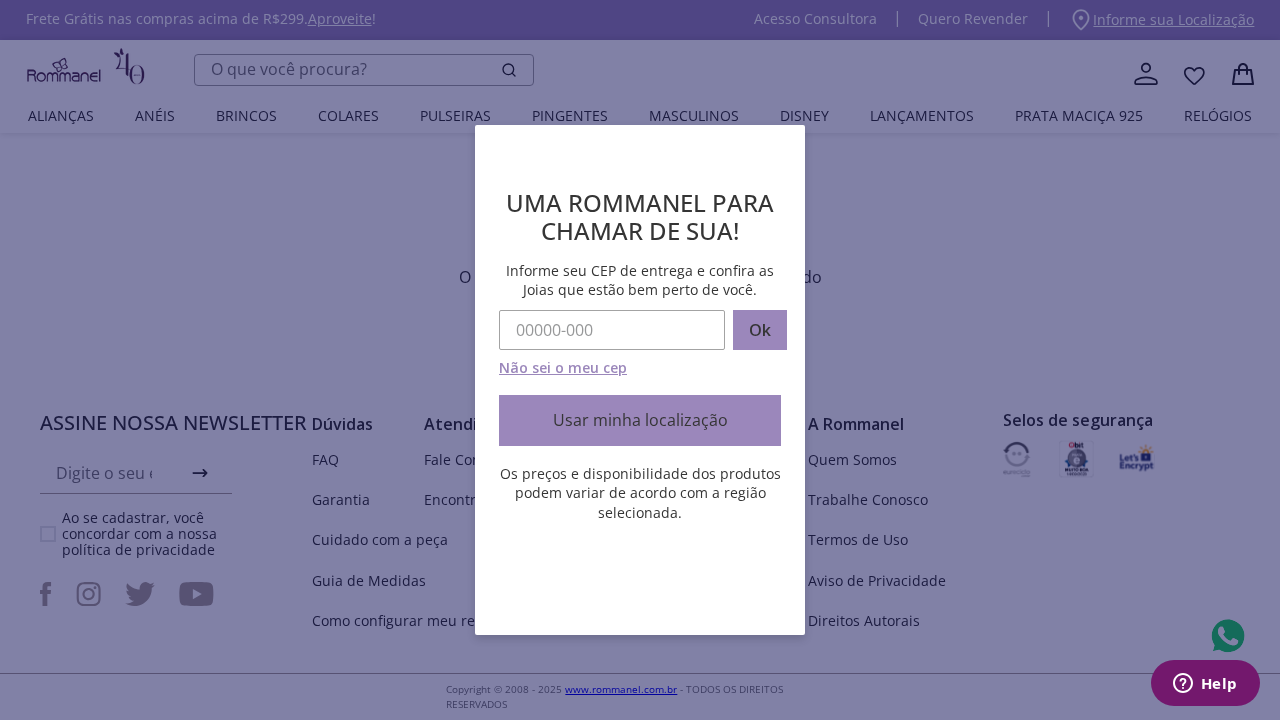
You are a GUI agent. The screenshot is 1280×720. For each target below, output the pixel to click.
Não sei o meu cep (563, 367)
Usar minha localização (640, 420)
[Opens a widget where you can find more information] (1205, 685)
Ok (760, 330)
